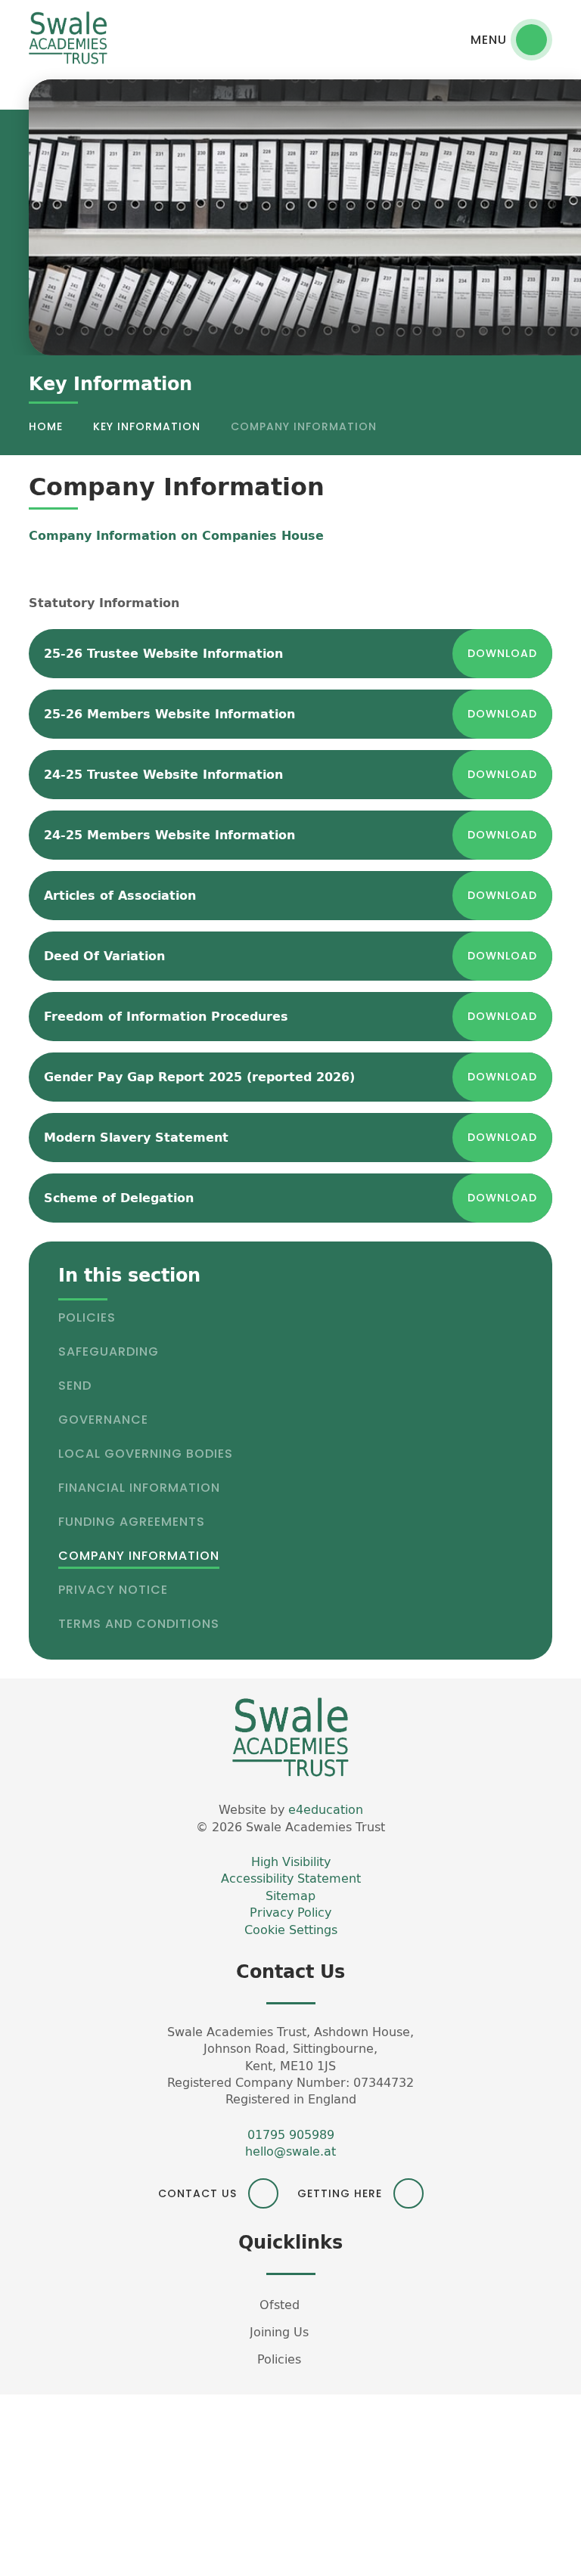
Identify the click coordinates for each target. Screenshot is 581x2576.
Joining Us (279, 2332)
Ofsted (280, 2305)
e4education (326, 1809)
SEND (75, 1386)
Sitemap (290, 1896)
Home (46, 426)
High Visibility (291, 1861)
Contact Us (197, 2193)
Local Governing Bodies (146, 1454)
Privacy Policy (290, 1912)
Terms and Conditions (139, 1624)
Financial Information (139, 1488)
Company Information (304, 426)
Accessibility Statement (291, 1878)
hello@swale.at (290, 2151)
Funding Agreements (132, 1522)
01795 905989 (291, 2134)
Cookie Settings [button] (291, 1930)
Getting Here (340, 2193)
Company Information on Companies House (176, 535)
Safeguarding (109, 1352)
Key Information (147, 426)
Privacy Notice (113, 1590)
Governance (103, 1420)
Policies (87, 1317)
